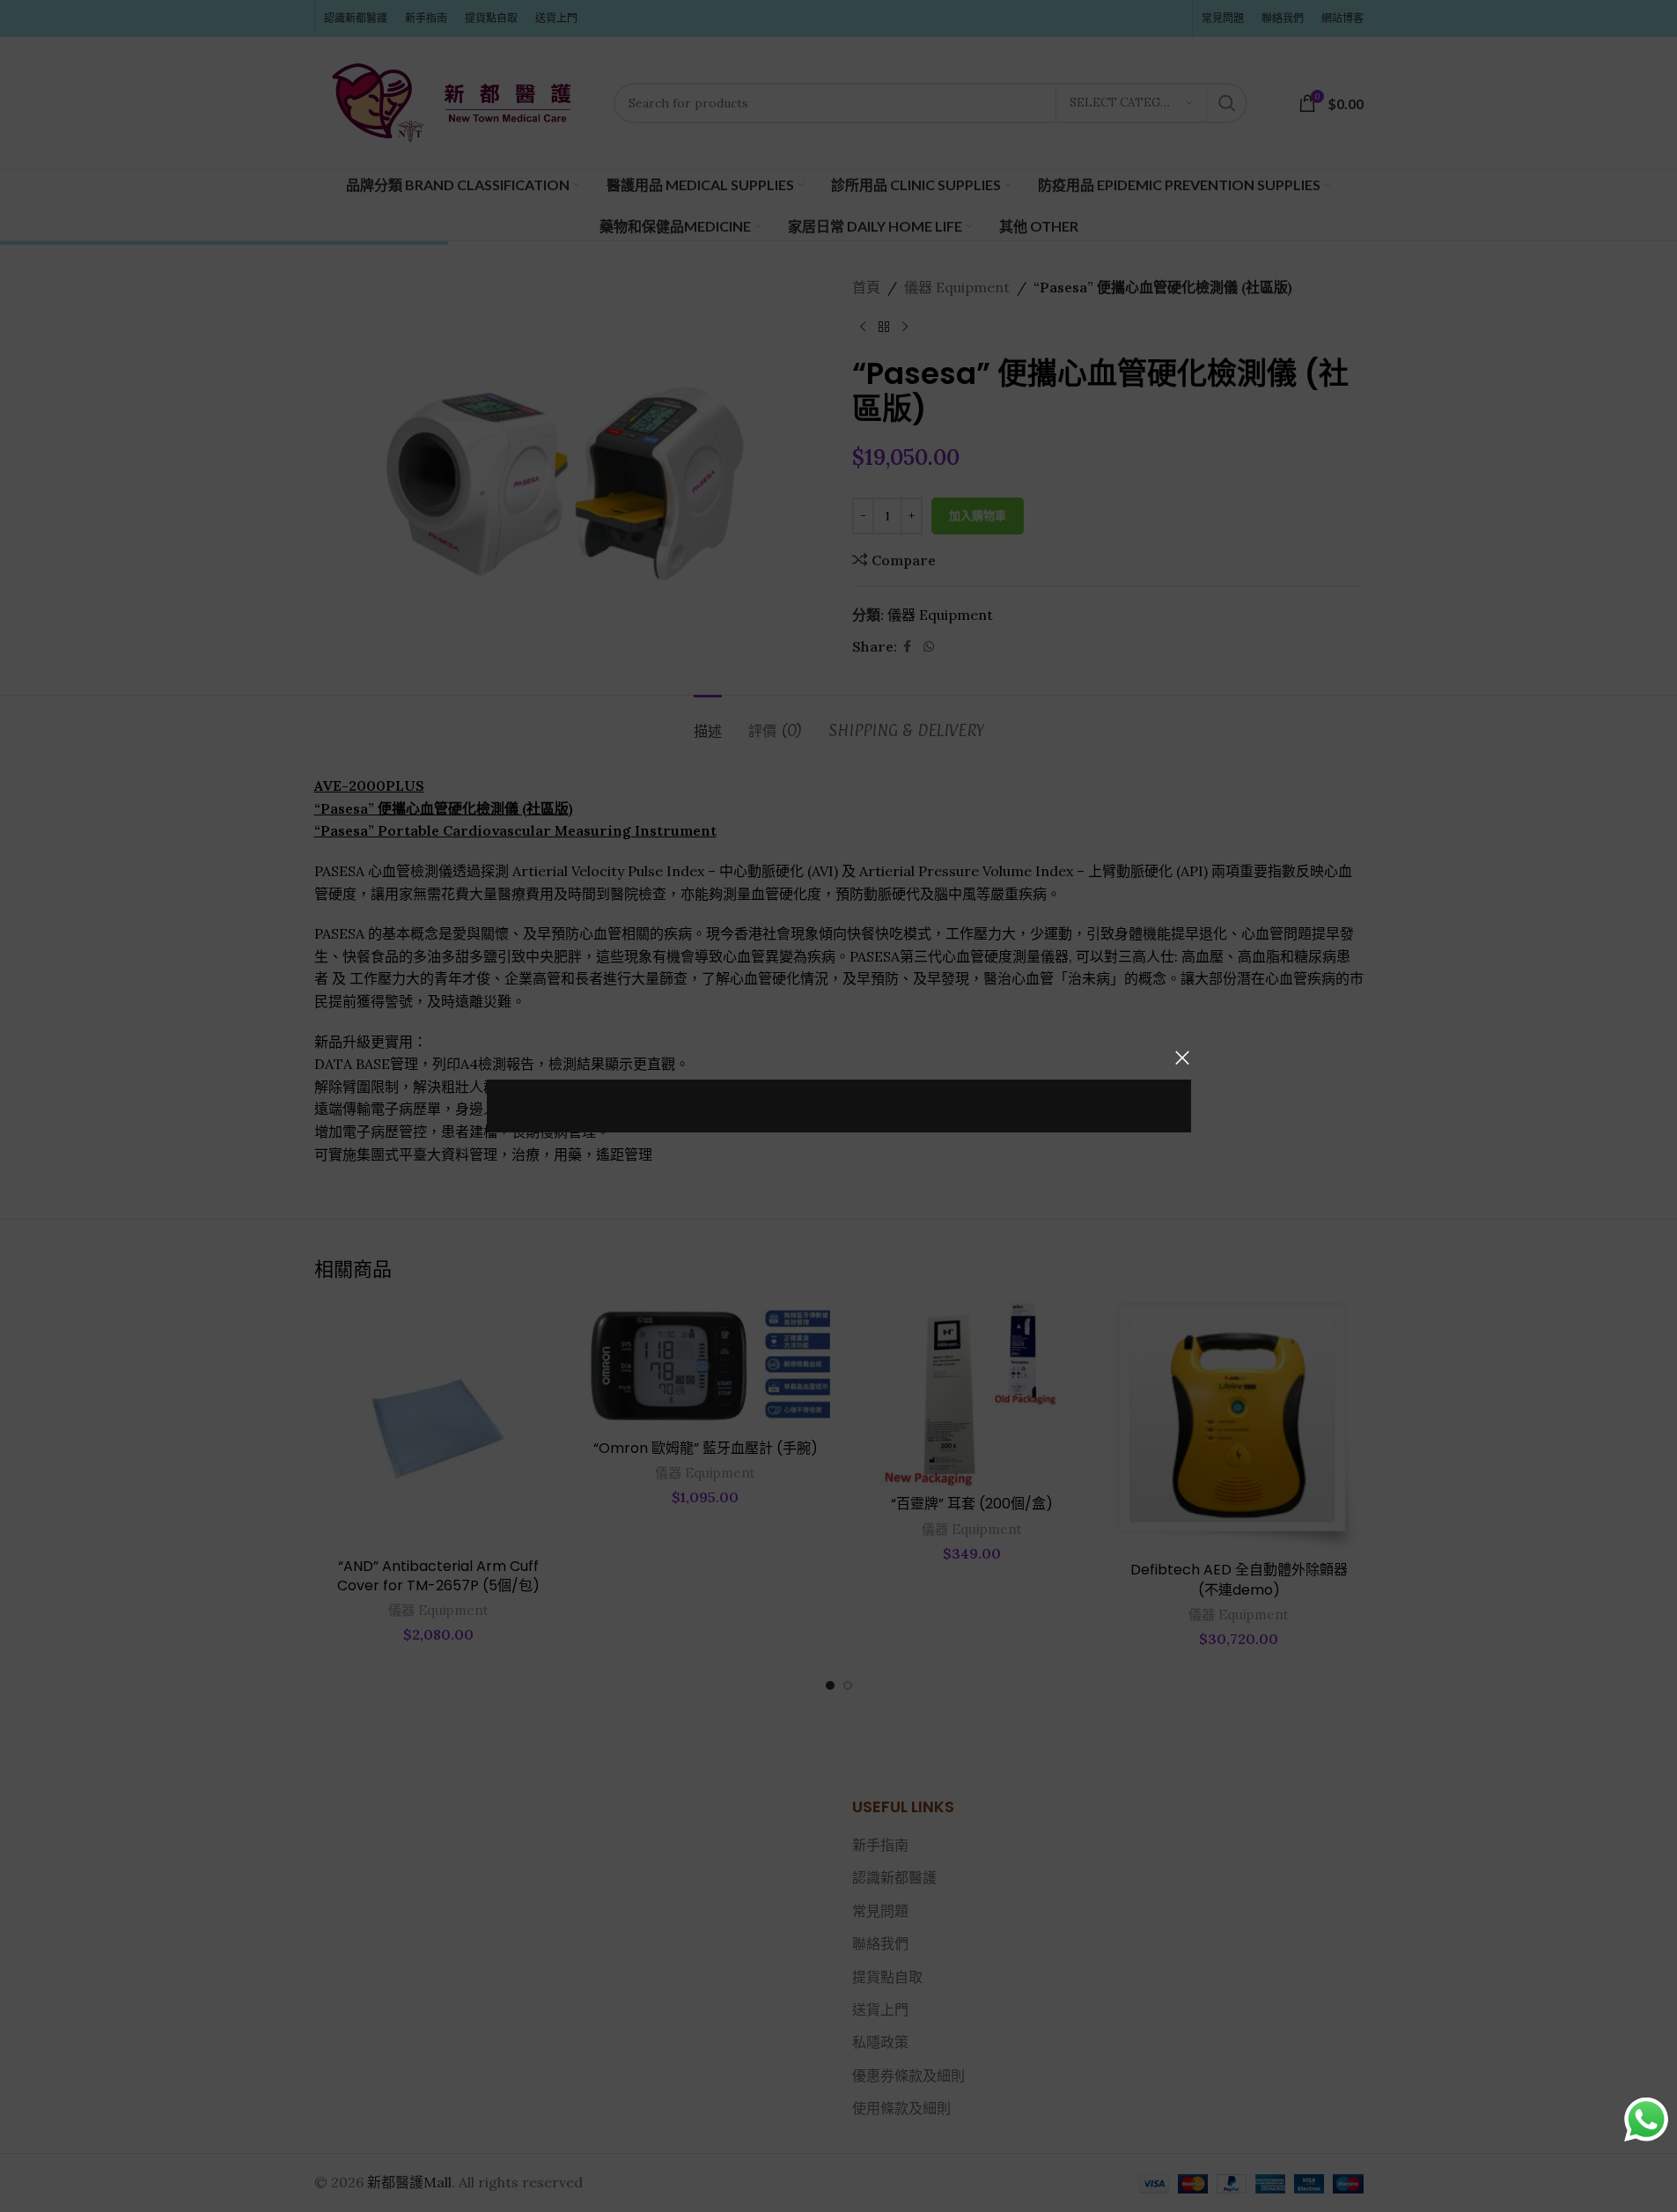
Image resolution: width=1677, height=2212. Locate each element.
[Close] (1182, 1058)
